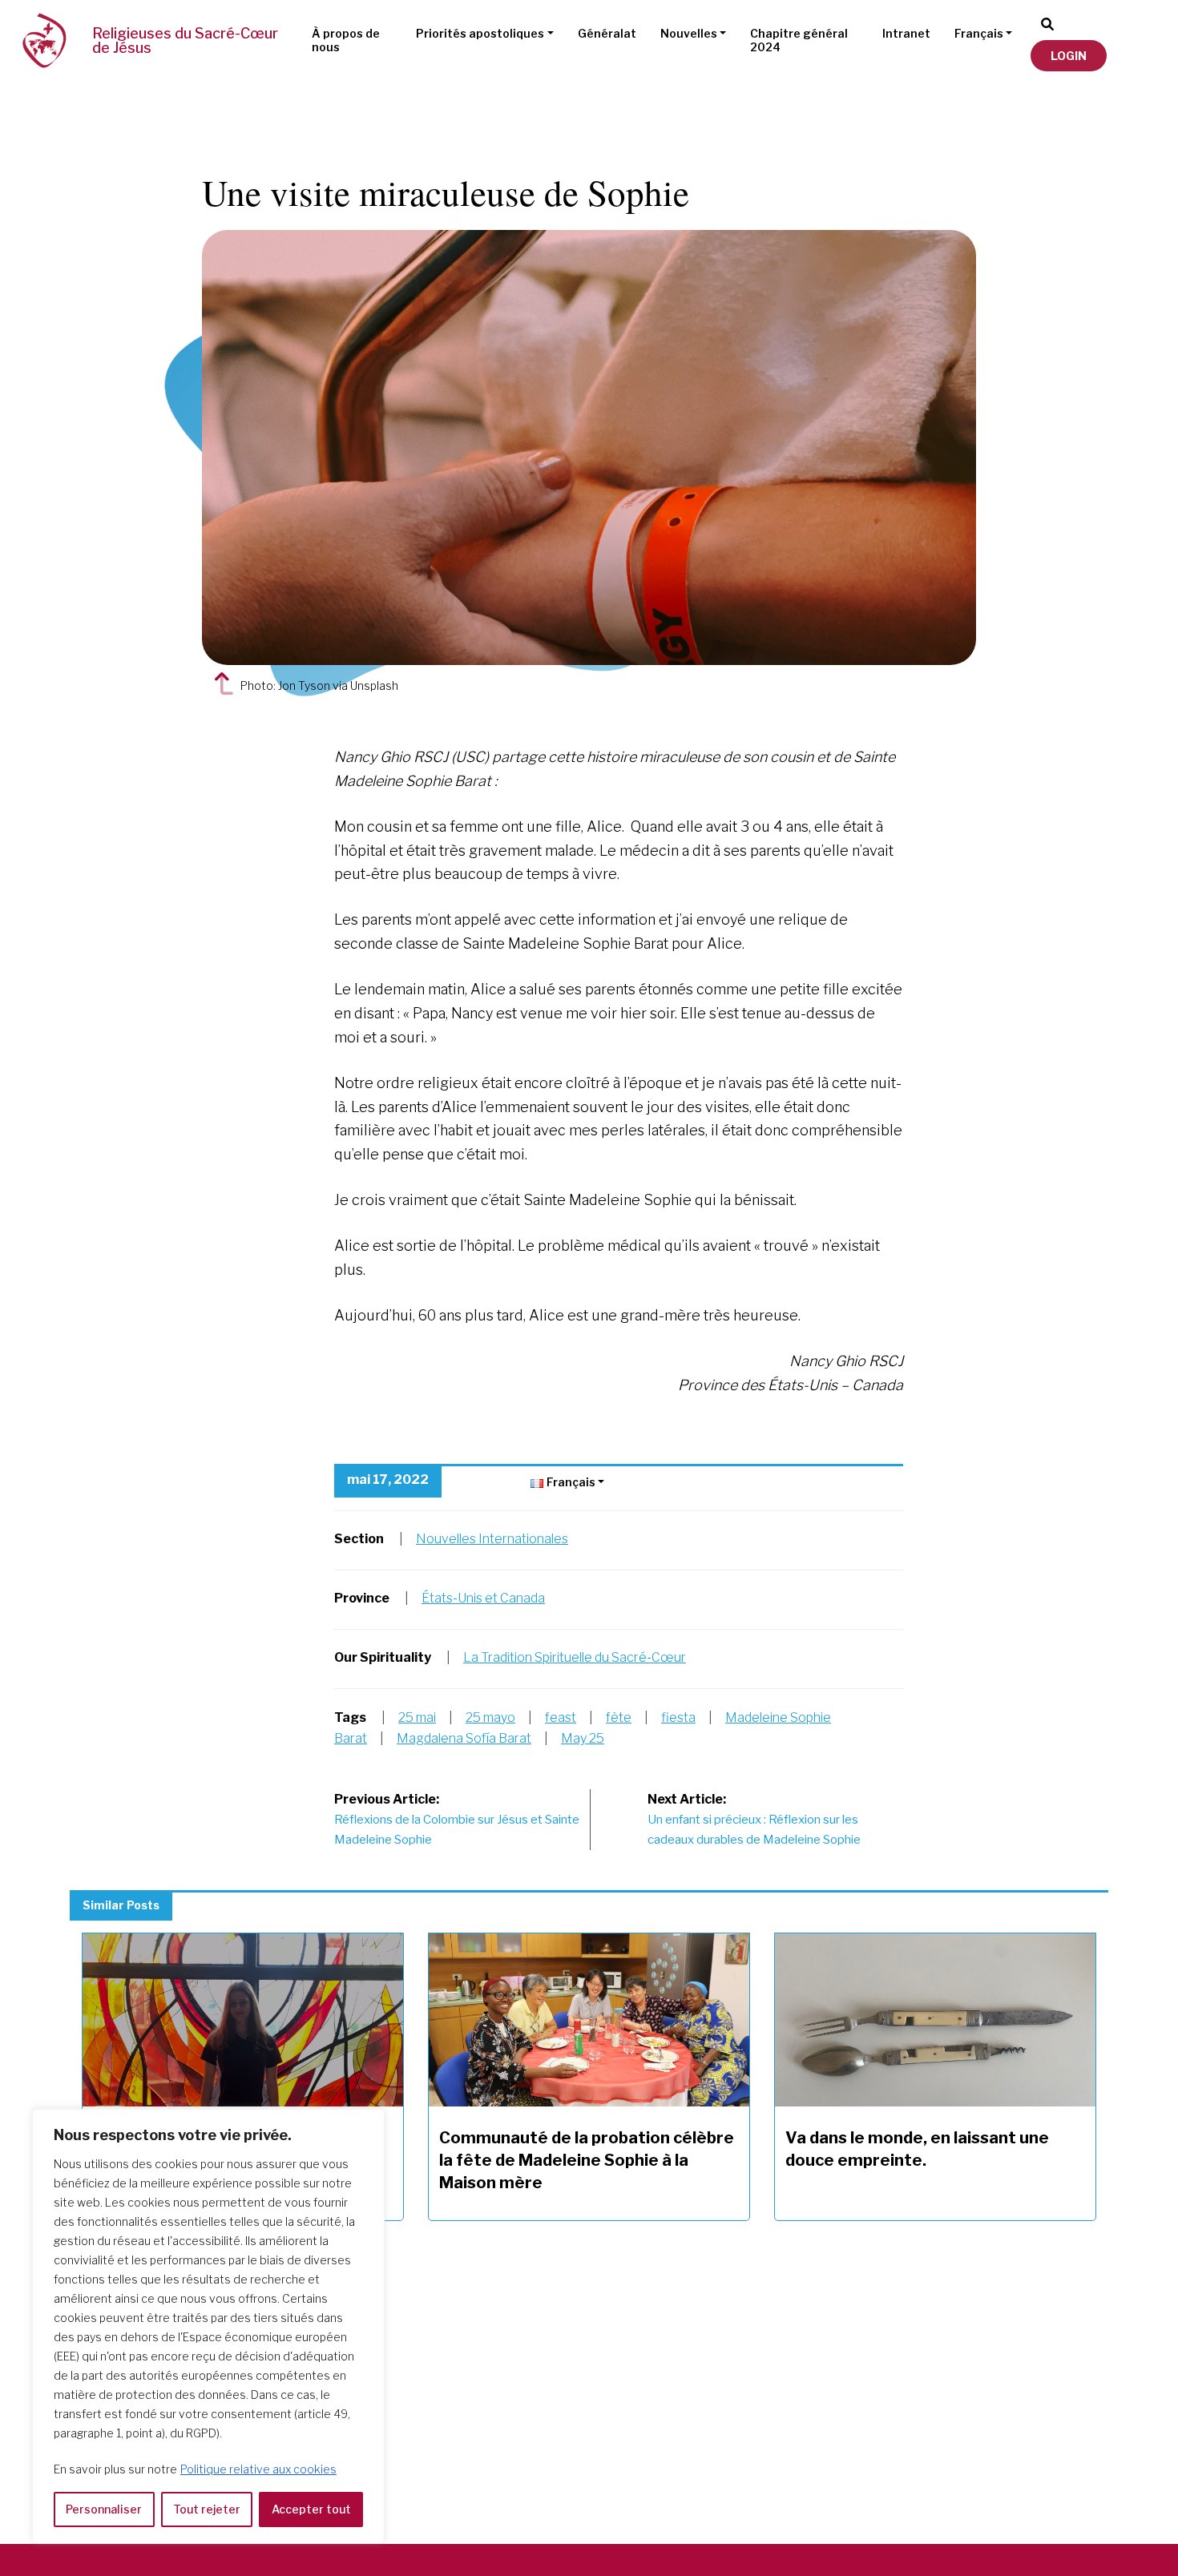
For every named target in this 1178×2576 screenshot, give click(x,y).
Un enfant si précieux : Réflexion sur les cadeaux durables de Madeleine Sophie (754, 1820)
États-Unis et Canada (483, 1598)
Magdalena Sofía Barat (464, 1738)
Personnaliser (104, 2509)
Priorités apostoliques (480, 33)
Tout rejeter (207, 2509)
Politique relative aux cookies (258, 2469)
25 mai (417, 1717)
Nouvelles (689, 33)
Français (979, 33)
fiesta (678, 1717)
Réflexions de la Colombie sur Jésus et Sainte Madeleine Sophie (457, 1820)
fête (619, 1717)
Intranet (906, 33)
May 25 (583, 1738)
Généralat (607, 33)
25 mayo (490, 1717)
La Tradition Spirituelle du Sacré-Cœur (575, 1657)
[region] (208, 2326)
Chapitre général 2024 (799, 40)
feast (561, 1717)
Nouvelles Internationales (492, 1539)
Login (1069, 56)
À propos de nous (346, 40)
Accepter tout (311, 2509)
